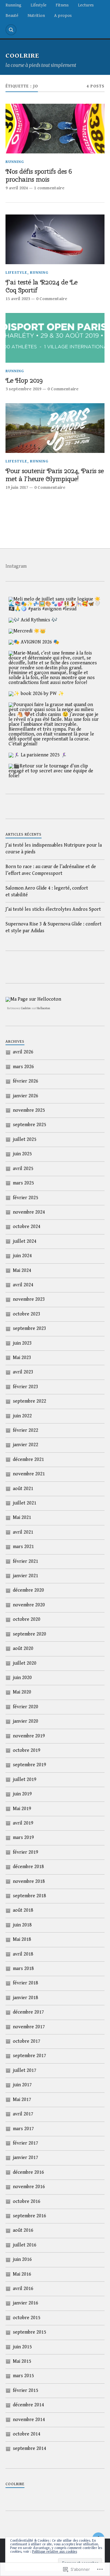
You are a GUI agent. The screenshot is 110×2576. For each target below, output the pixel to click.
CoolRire (22, 56)
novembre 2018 (29, 1881)
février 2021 (26, 1561)
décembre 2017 (28, 2012)
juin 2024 (22, 1256)
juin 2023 (22, 1343)
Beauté (12, 15)
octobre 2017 (27, 2041)
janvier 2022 (26, 1445)
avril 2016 (23, 2289)
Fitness (62, 5)
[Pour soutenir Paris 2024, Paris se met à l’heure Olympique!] (55, 428)
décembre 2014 (28, 2405)
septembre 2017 (29, 2056)
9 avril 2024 (17, 188)
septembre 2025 (29, 1125)
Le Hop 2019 (24, 380)
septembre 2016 (29, 2216)
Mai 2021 (22, 1518)
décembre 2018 (28, 1867)
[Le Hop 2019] (55, 338)
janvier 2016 (26, 2303)
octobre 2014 (27, 2434)
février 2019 (26, 1852)
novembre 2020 (29, 1605)
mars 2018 (23, 1969)
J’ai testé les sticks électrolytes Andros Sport (53, 909)
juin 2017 (22, 2085)
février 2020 (26, 1707)
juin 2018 (22, 1925)
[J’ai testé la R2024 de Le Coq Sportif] (55, 239)
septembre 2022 (29, 1401)
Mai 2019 (22, 1809)
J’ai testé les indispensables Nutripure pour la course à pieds (54, 849)
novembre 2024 (29, 1212)
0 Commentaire (52, 299)
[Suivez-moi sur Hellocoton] (33, 999)
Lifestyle (38, 5)
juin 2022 (22, 1416)
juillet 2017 (25, 2070)
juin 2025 (22, 1154)
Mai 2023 (22, 1358)
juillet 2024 (25, 1241)
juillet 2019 (25, 1780)
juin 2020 (22, 1678)
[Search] (11, 30)
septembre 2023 (29, 1329)
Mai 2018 (22, 1939)
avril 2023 (23, 1372)
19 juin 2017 (17, 487)
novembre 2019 (29, 1736)
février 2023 (26, 1387)
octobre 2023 (27, 1314)
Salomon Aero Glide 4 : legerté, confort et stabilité (47, 892)
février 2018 (26, 1983)
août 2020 (23, 1649)
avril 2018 (23, 1954)
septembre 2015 (29, 2332)
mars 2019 (23, 1838)
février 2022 (26, 1430)
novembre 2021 (29, 1474)
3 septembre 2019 (23, 389)
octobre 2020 (27, 1619)
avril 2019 (23, 1823)
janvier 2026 (26, 1096)
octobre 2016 (27, 2201)
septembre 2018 (29, 1896)
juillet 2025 (25, 1139)
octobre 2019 (27, 1750)
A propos (63, 15)
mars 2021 (23, 1547)
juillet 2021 (25, 1503)
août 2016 (23, 2230)
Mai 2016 (22, 2274)
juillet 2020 (25, 1663)
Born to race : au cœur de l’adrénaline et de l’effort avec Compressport (51, 870)
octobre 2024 (27, 1227)
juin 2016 (22, 2259)
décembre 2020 (28, 1590)
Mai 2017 (22, 2100)
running (15, 162)
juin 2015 (22, 2347)
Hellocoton (43, 1008)
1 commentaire (49, 188)
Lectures (86, 5)
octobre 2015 (27, 2318)
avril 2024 (23, 1285)
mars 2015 (23, 2376)
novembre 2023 (29, 1299)
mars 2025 (23, 1183)
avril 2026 (23, 1052)
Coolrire (26, 1008)
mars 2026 (23, 1067)
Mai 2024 (22, 1271)
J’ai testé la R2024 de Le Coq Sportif (41, 286)
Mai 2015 (22, 2361)
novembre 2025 (29, 1110)
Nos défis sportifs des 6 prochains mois (38, 175)
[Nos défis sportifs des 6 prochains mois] (55, 129)
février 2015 (26, 2391)
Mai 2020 (22, 1692)
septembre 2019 (29, 1765)
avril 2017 (23, 2114)
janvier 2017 (26, 2158)
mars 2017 (23, 2129)
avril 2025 (23, 1169)
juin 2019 (22, 1794)
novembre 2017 (29, 2027)
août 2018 (23, 1910)
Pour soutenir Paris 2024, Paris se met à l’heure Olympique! (55, 475)
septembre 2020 (29, 1634)
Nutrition (36, 15)
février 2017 (26, 2143)
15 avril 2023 (18, 299)
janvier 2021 (26, 1576)
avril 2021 (23, 1532)
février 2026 (26, 1081)
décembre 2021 (28, 1460)
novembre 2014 (29, 2420)
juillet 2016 (25, 2245)
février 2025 (26, 1198)
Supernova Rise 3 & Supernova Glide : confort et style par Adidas (53, 927)
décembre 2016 (28, 2172)
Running (13, 5)
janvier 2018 (26, 1998)
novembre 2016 (29, 2187)
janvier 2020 (26, 1721)
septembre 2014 (29, 2449)
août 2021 (23, 1489)
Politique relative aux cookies (55, 2552)
